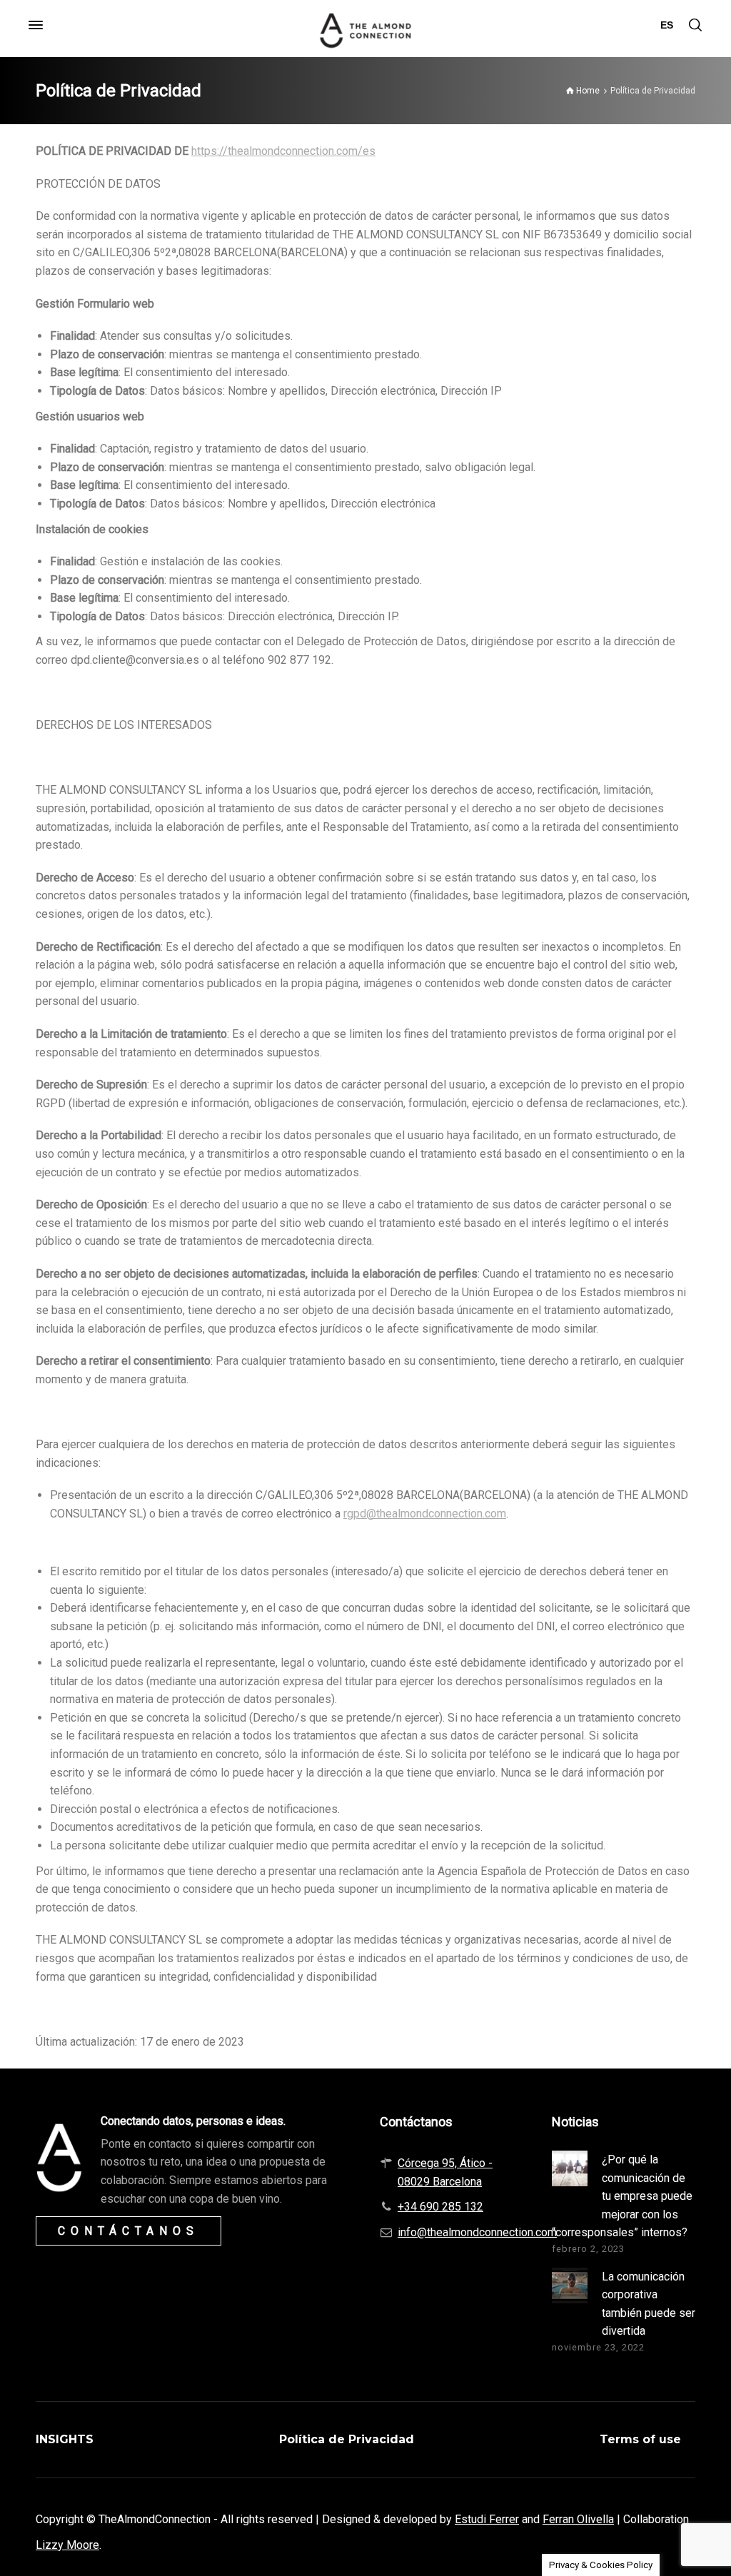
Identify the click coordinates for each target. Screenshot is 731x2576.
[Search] (695, 25)
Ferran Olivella (578, 2519)
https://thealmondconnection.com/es (283, 151)
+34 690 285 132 (440, 2207)
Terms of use (640, 2439)
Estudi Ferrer (487, 2519)
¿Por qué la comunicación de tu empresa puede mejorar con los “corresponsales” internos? (622, 2196)
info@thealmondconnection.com (477, 2232)
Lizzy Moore (67, 2545)
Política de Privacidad (347, 2439)
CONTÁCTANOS (128, 2231)
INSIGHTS (65, 2439)
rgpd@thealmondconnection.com (425, 1514)
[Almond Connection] (365, 25)
